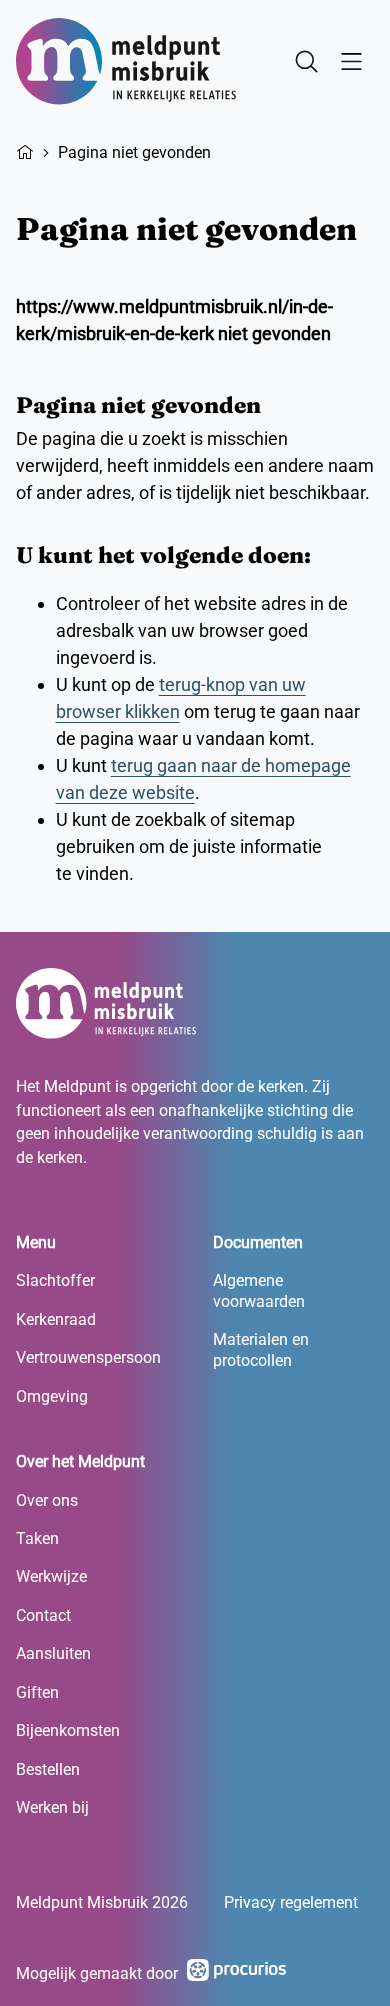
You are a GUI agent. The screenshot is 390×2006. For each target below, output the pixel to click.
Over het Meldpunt (80, 1461)
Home (25, 150)
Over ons (47, 1500)
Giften (37, 1692)
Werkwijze (51, 1576)
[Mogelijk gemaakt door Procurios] (237, 1973)
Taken (37, 1538)
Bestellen (48, 1769)
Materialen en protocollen (261, 1349)
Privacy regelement (291, 1902)
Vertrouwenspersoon (88, 1357)
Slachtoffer (55, 1280)
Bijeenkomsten (68, 1730)
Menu (36, 1242)
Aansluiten (53, 1653)
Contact (43, 1615)
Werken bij (52, 1807)
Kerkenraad (56, 1319)
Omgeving (52, 1396)
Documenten (258, 1242)
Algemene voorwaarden (259, 1290)
